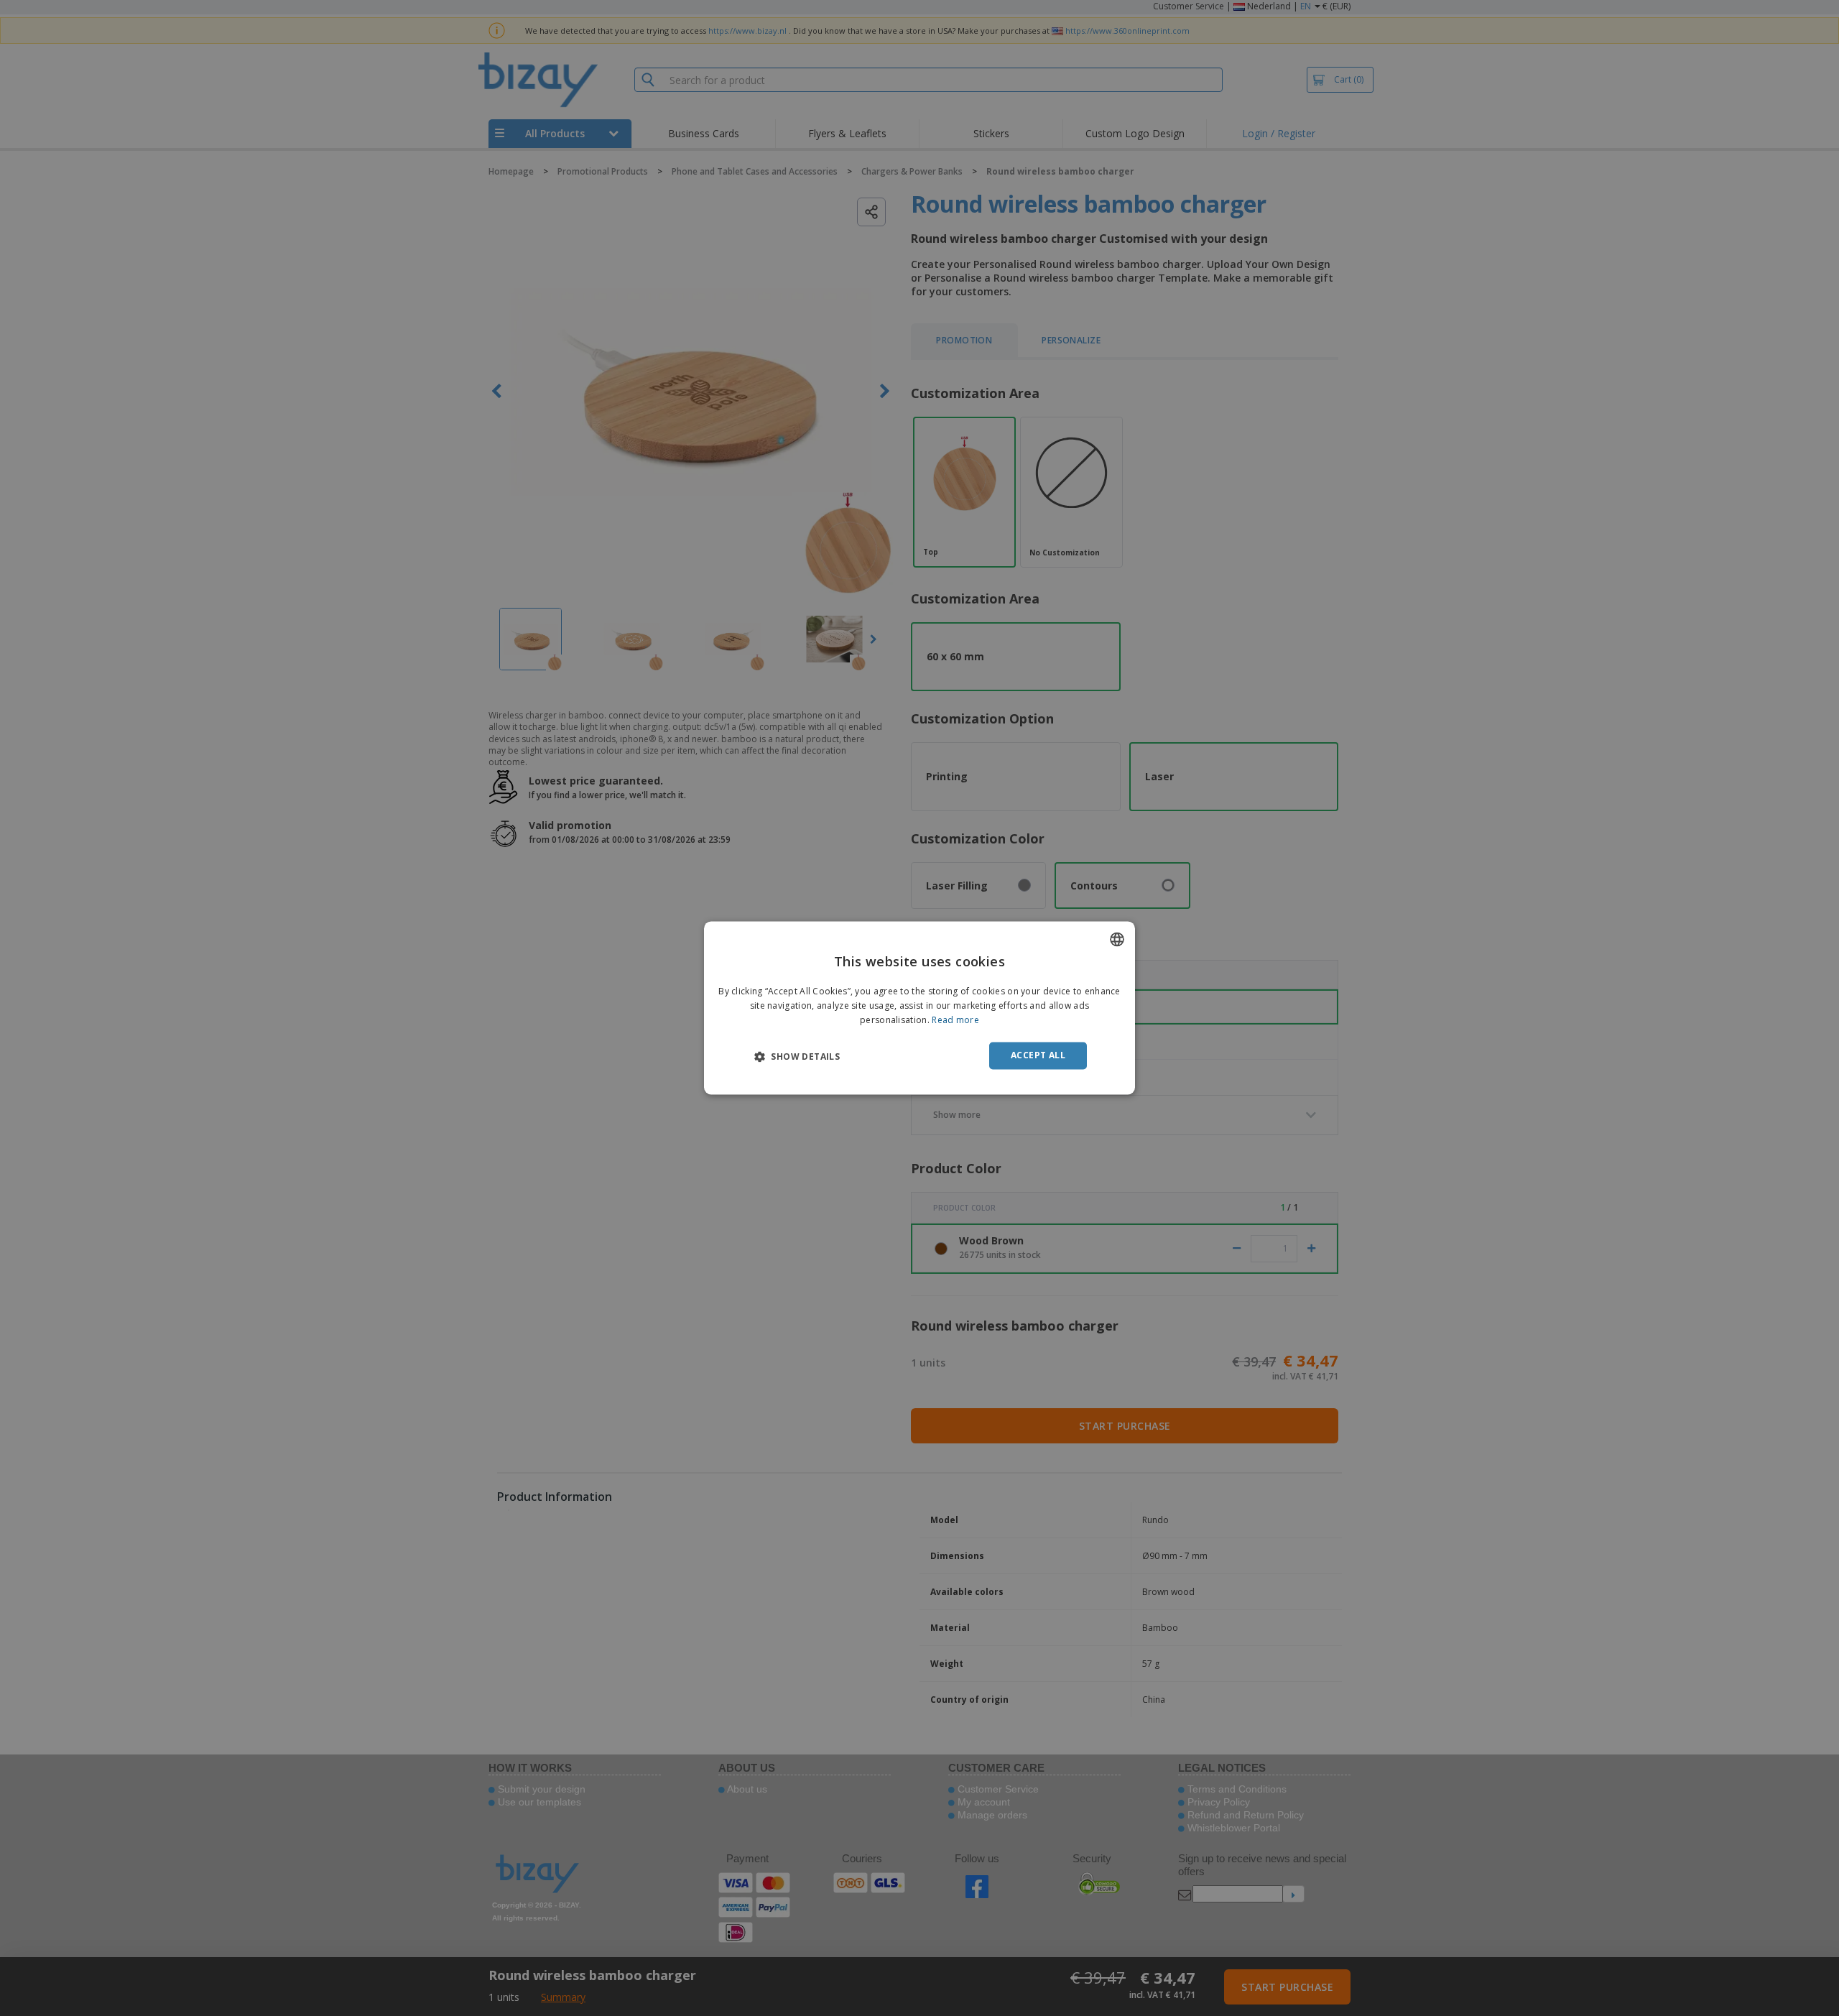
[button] (797, 1056)
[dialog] (919, 1008)
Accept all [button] (1038, 1055)
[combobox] (1117, 939)
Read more (955, 1020)
